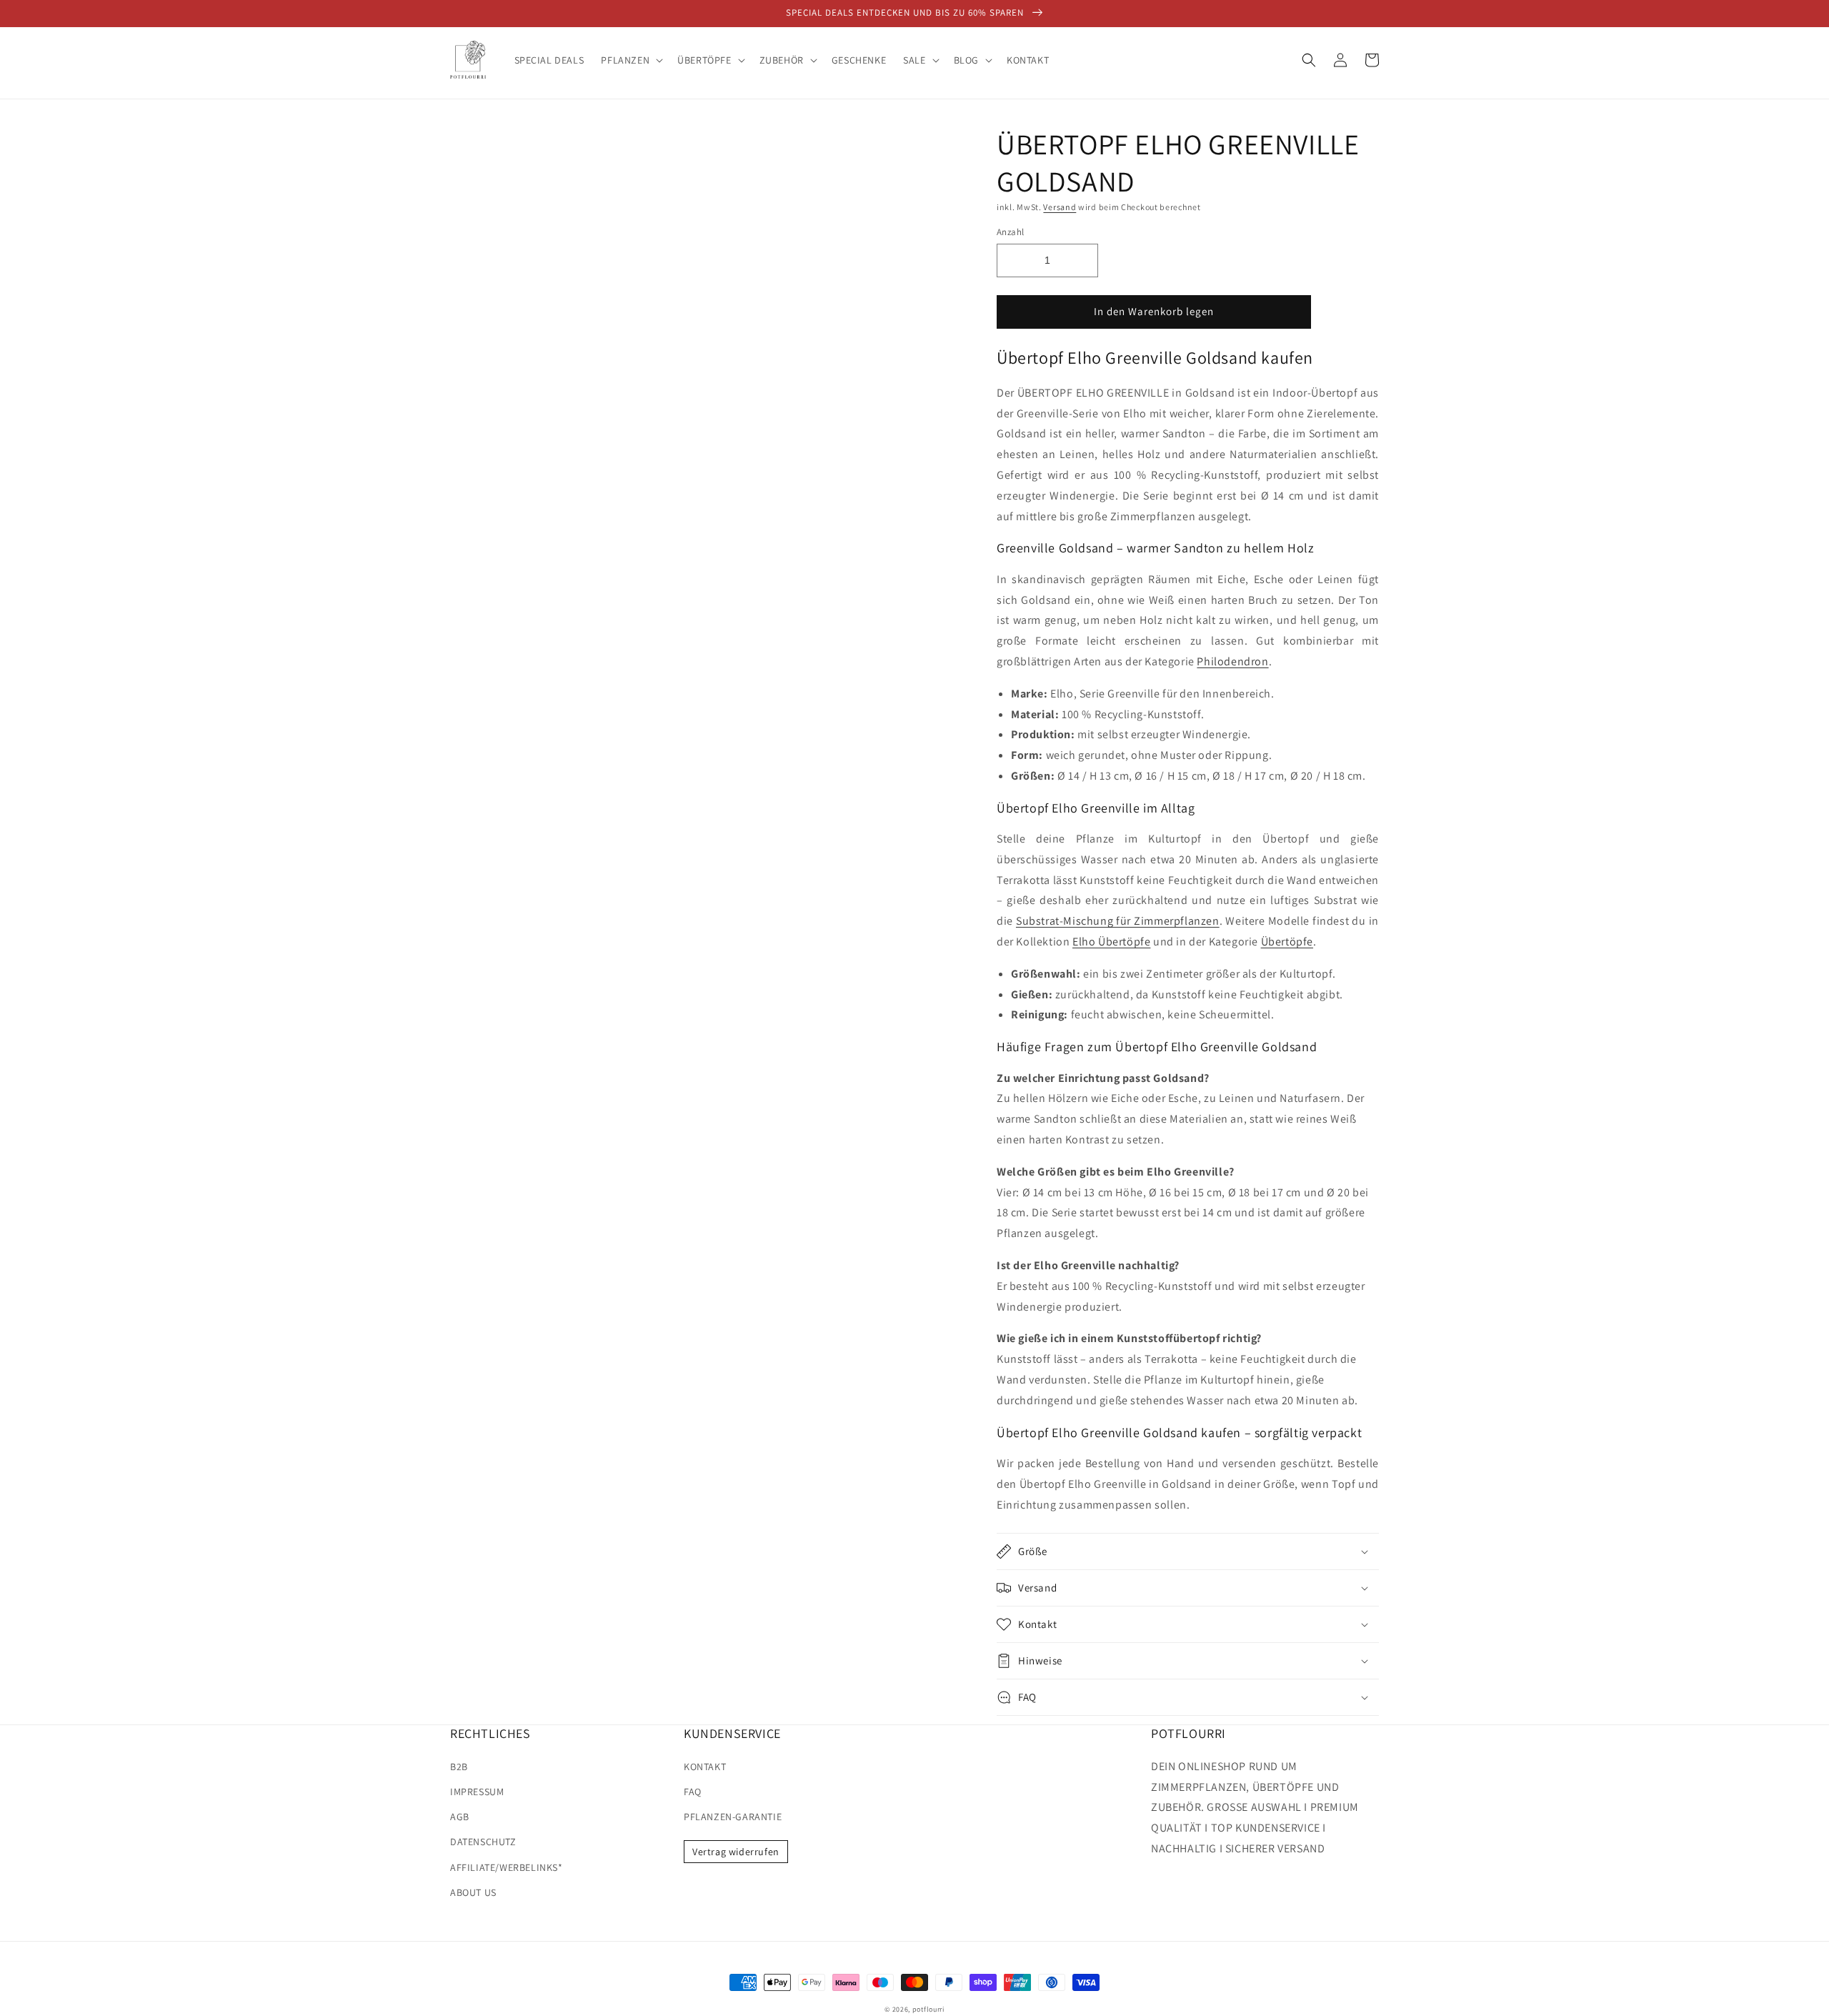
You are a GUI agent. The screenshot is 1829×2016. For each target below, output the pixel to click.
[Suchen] (1309, 60)
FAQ (693, 1792)
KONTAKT (705, 1767)
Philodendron (1232, 661)
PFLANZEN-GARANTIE (733, 1817)
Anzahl (1010, 232)
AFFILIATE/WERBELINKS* (507, 1867)
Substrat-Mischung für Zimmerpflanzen (1118, 921)
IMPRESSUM (477, 1792)
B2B (459, 1767)
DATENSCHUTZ (483, 1842)
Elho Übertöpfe (1111, 942)
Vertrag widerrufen (736, 1852)
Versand (1060, 207)
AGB (460, 1817)
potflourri (928, 2009)
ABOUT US (473, 1892)
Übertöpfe (1287, 942)
